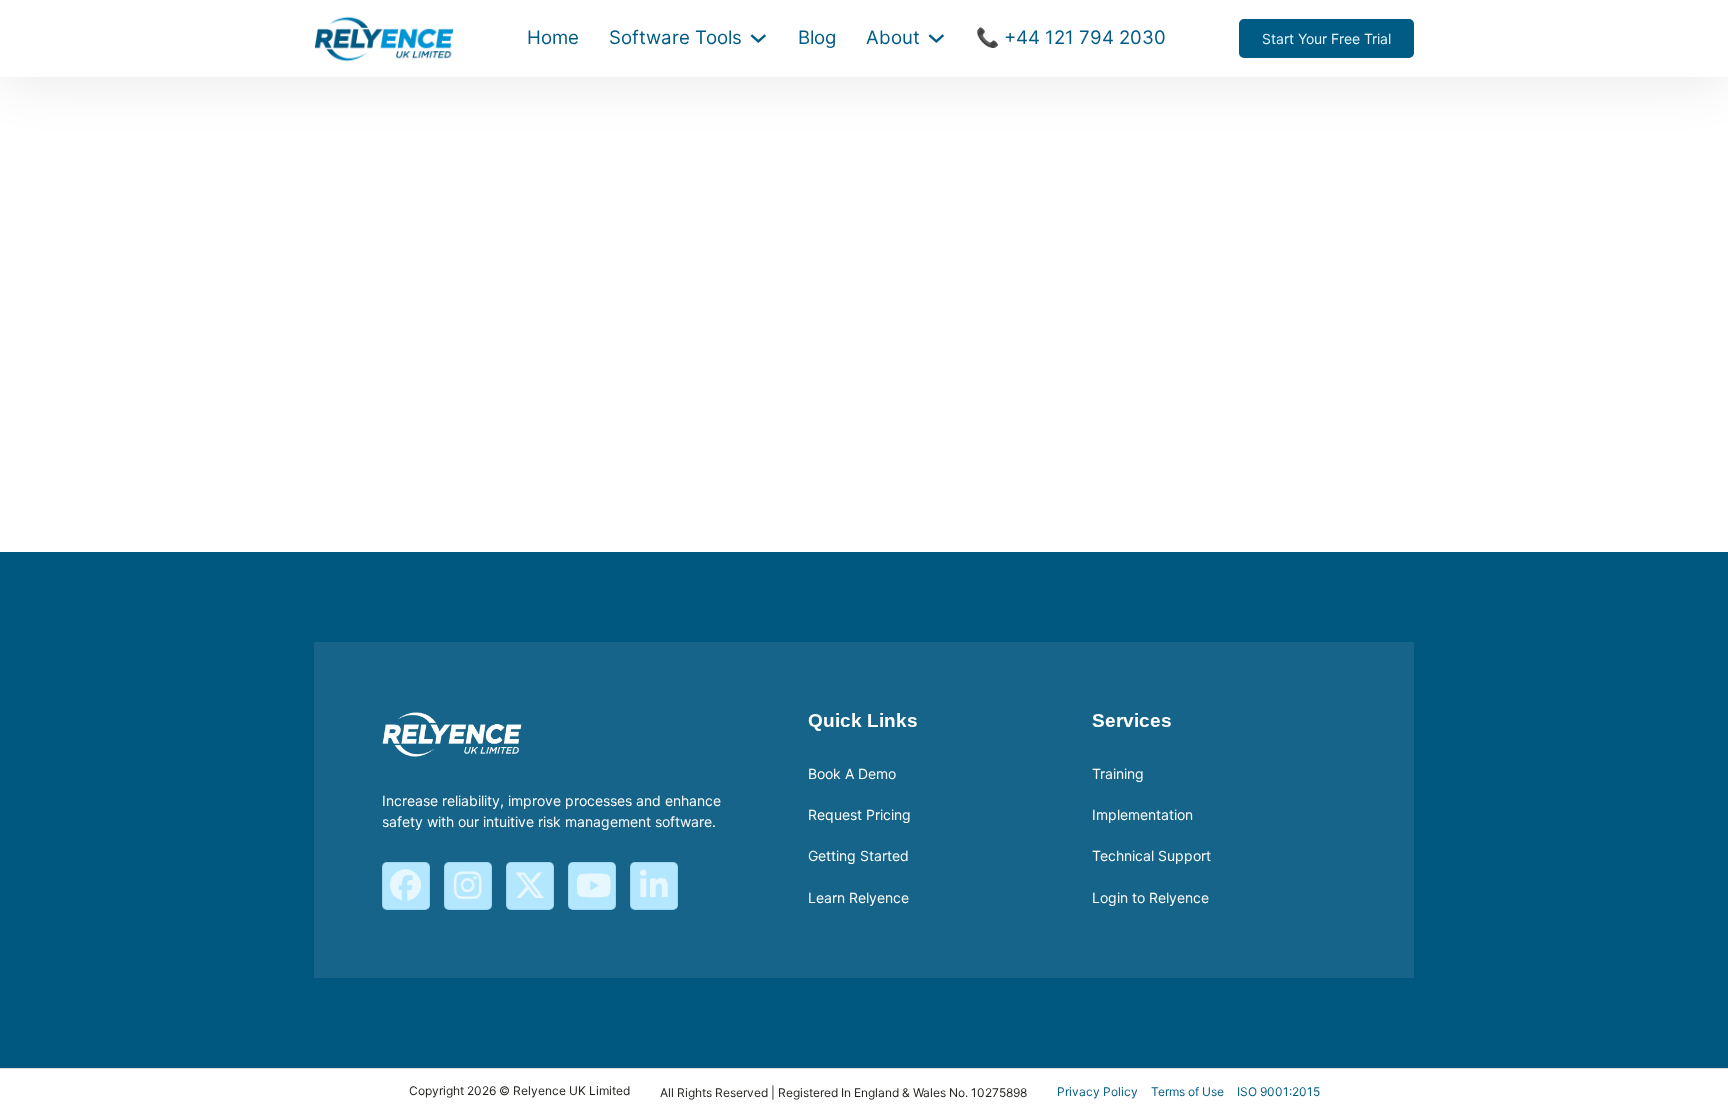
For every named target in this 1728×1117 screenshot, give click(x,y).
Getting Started (858, 855)
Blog (817, 37)
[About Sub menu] (936, 38)
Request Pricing (859, 814)
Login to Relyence (1150, 897)
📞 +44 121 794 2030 (1071, 37)
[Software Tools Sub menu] (758, 38)
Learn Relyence (858, 897)
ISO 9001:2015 (1278, 1091)
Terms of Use (1187, 1091)
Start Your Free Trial (1326, 38)
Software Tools (675, 37)
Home (553, 37)
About (893, 37)
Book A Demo (852, 773)
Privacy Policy (1097, 1091)
